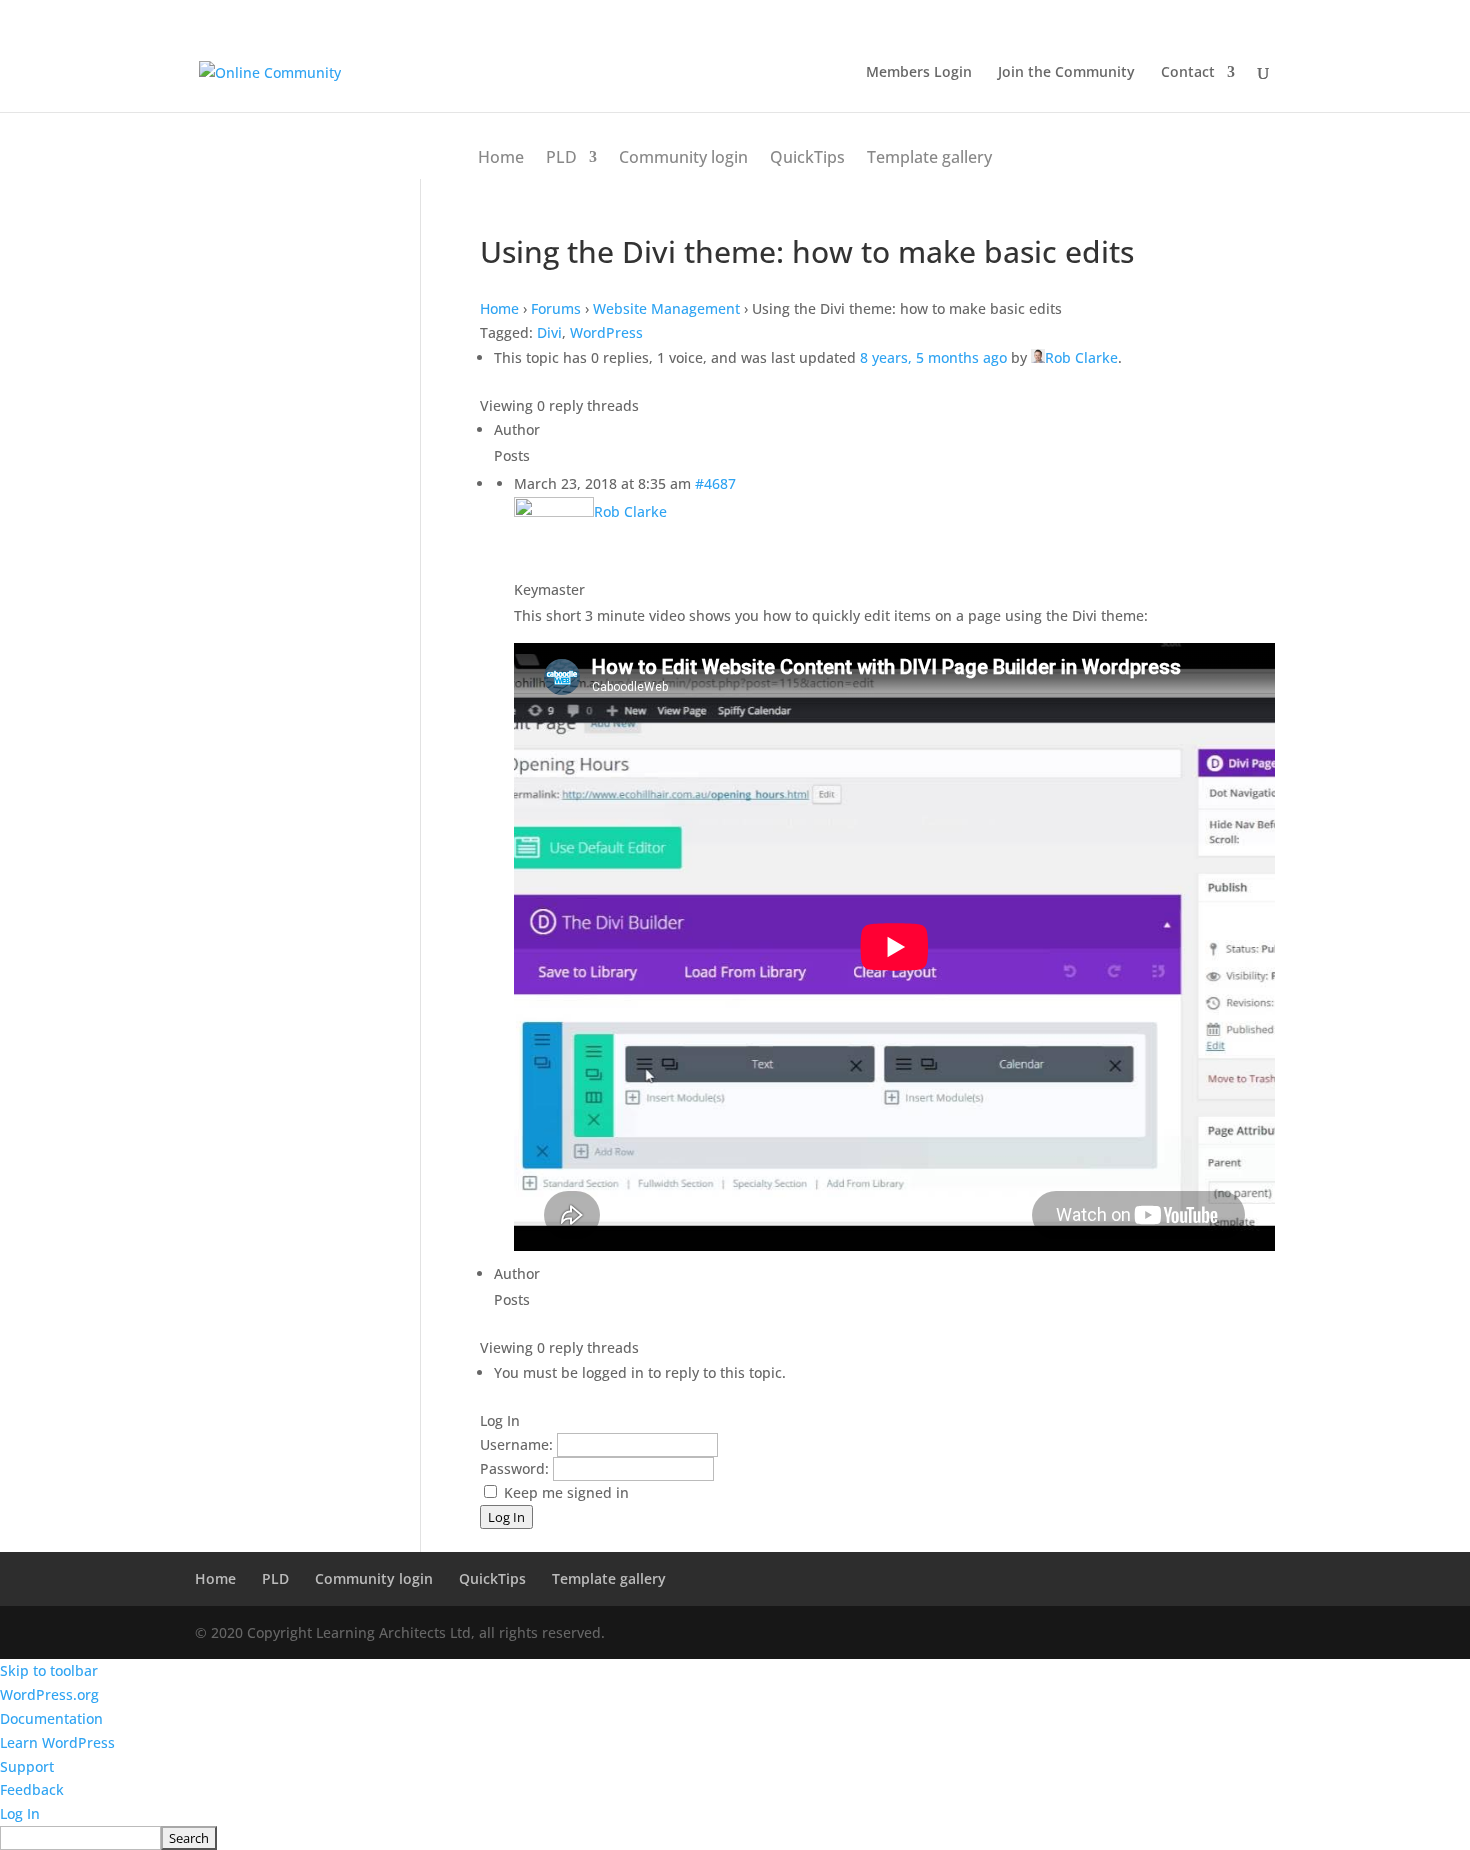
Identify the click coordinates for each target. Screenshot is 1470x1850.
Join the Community (1066, 73)
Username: (518, 1444)
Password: (516, 1468)
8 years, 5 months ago (933, 357)
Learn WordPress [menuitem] (57, 1742)
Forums (556, 308)
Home (501, 157)
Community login (683, 157)
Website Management (666, 308)
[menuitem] (735, 1838)
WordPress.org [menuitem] (49, 1694)
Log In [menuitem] (20, 1813)
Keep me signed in (566, 1492)
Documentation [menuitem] (51, 1718)
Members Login (919, 73)
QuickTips (807, 157)
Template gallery (929, 157)
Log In (506, 1517)
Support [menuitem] (27, 1766)
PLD (561, 157)
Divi (549, 332)
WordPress (606, 332)
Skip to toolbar (49, 1670)
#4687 (715, 483)
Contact (1188, 73)
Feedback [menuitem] (32, 1789)
